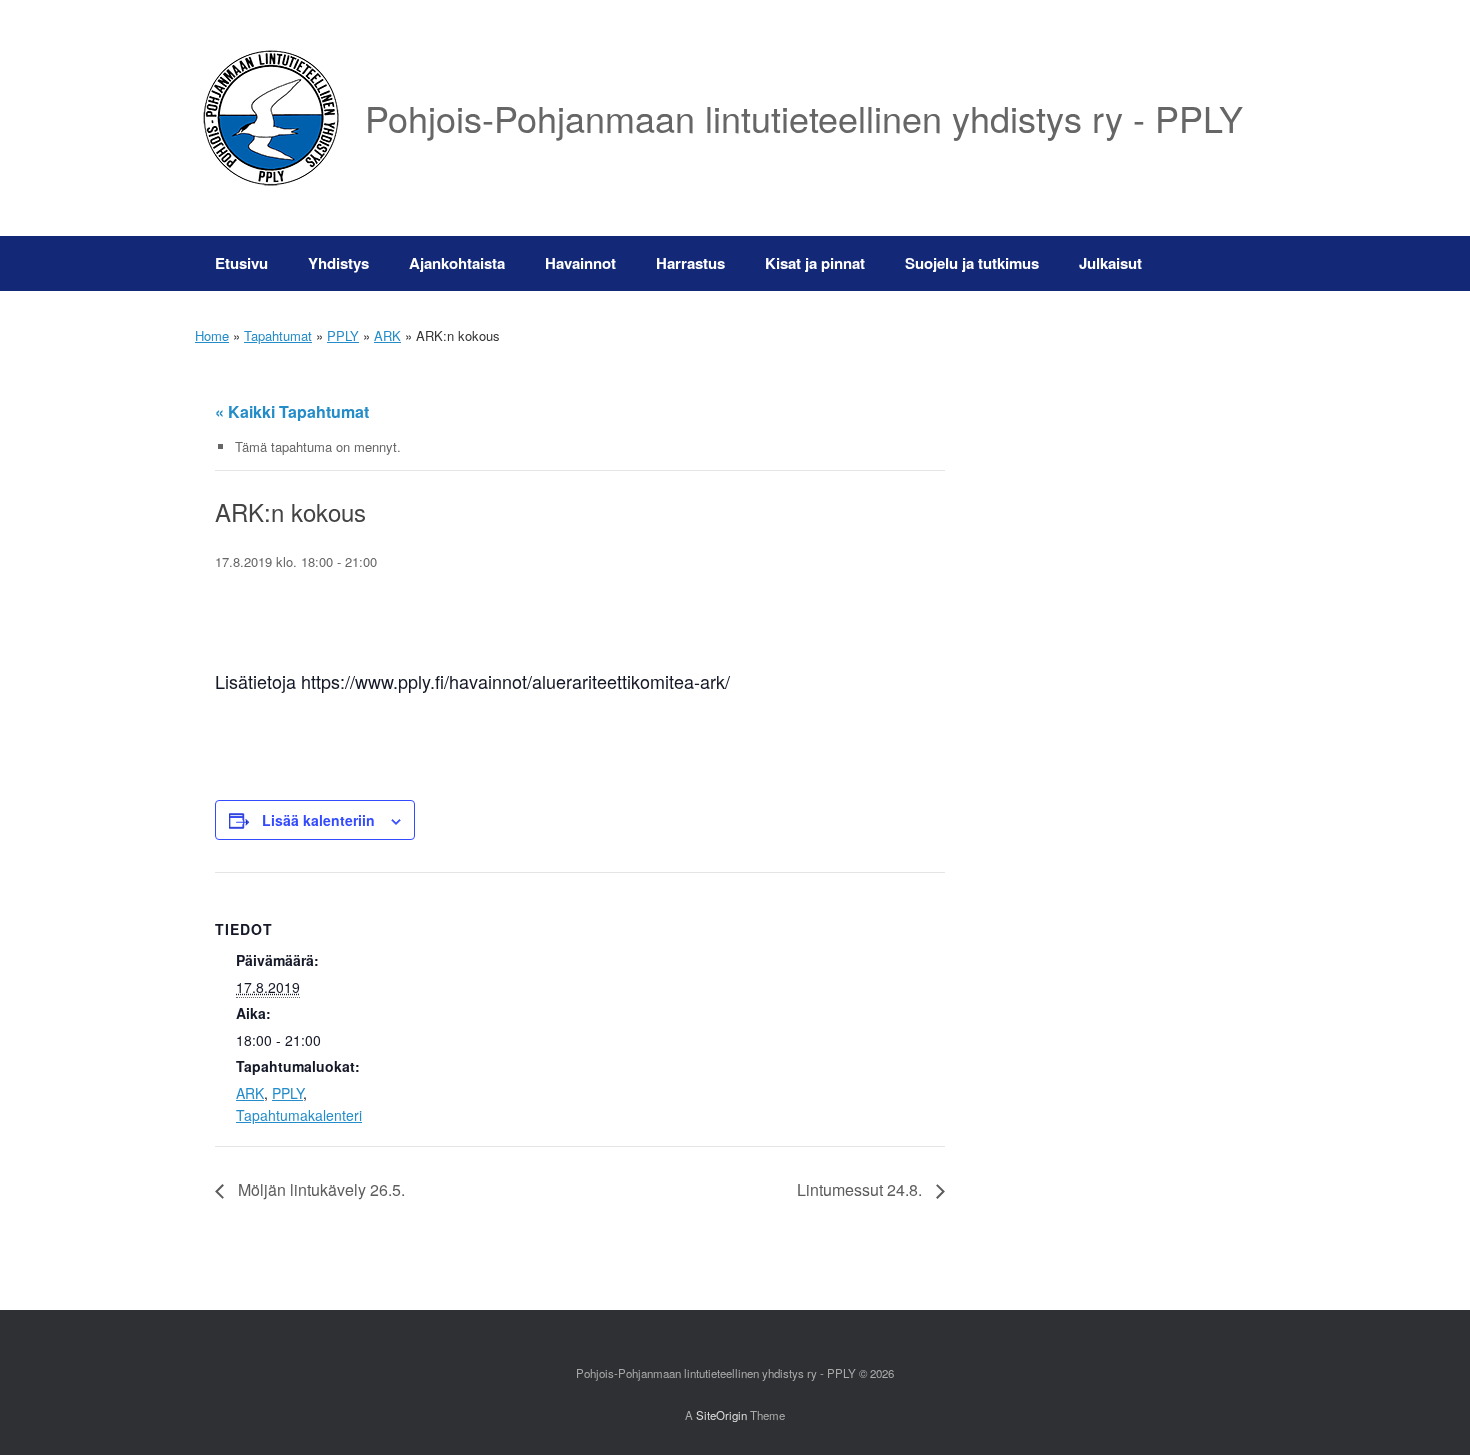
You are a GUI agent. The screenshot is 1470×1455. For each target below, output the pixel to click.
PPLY (343, 335)
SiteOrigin (721, 1415)
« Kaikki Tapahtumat (292, 411)
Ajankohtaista (457, 263)
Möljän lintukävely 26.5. (319, 1189)
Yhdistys (338, 263)
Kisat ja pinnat (815, 263)
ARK (387, 335)
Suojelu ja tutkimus (972, 263)
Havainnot (580, 263)
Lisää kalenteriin (318, 820)
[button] (1245, 263)
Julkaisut (1110, 263)
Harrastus (690, 263)
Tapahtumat (278, 335)
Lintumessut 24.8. (861, 1189)
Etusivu (241, 263)
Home (212, 335)
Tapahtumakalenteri (299, 1115)
